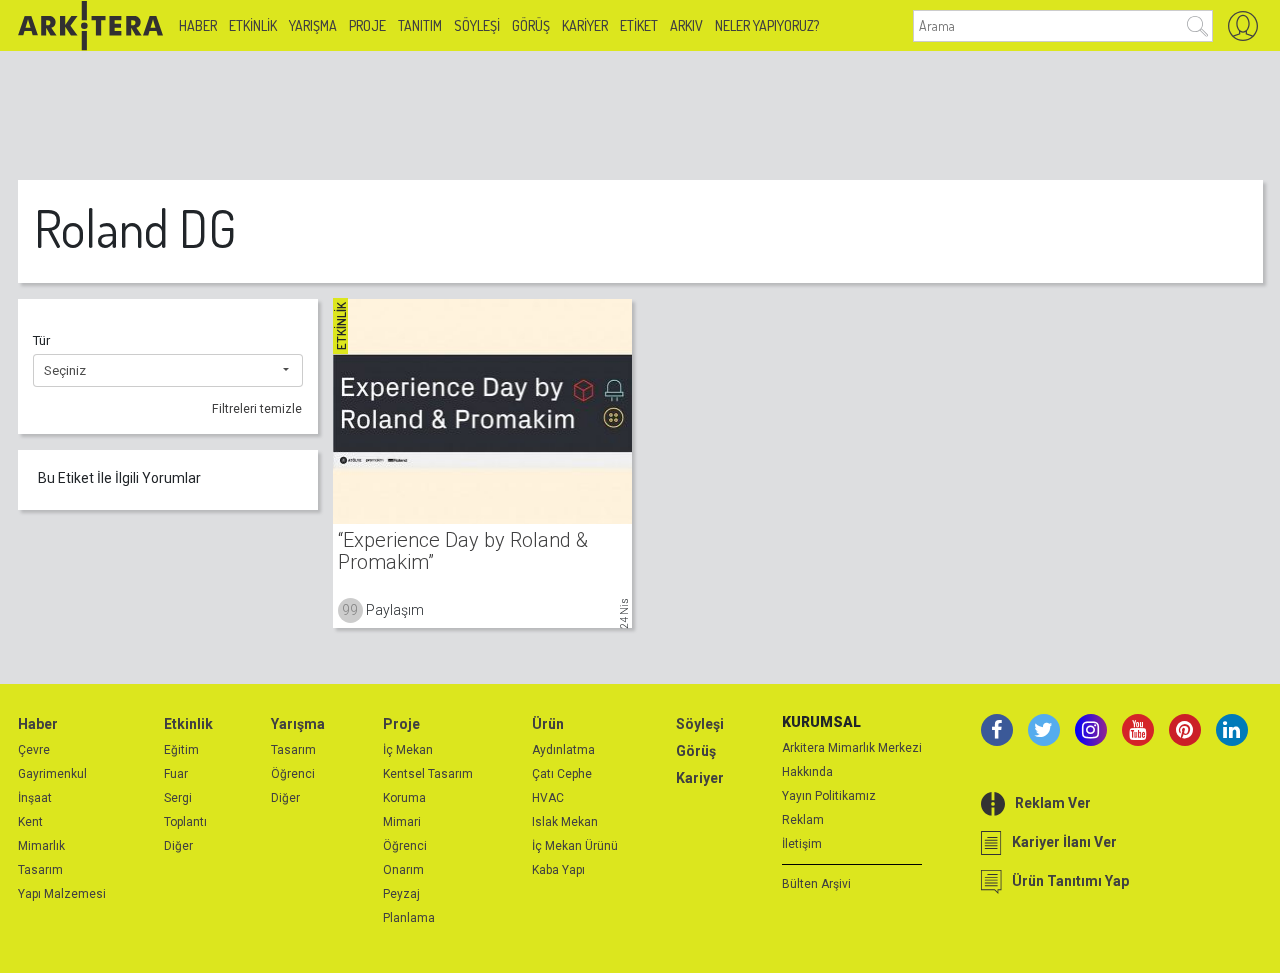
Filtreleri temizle (257, 409)
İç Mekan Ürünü (575, 846)
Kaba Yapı (558, 870)
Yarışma (313, 25)
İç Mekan (408, 750)
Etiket (639, 25)
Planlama (409, 918)
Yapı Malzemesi (62, 894)
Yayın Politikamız (829, 796)
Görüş (531, 25)
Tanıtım (420, 25)
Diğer (178, 846)
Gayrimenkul (52, 774)
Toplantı (185, 822)
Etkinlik (253, 25)
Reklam (803, 820)
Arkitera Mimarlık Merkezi (852, 748)
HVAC (548, 798)
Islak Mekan (565, 822)
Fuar (176, 774)
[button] (168, 371)
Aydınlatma (563, 750)
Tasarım (40, 870)
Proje (367, 25)
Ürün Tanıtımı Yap (1070, 881)
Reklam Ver (1053, 803)
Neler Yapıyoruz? (767, 25)
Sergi (178, 798)
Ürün (548, 724)
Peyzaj (401, 894)
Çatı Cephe (562, 774)
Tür (41, 340)
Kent (30, 822)
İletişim (802, 844)
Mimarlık (41, 846)
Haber (198, 25)
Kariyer (585, 25)
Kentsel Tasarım (428, 774)
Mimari (402, 822)
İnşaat (35, 798)
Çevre (34, 750)
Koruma (404, 798)
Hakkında (807, 772)
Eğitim (181, 750)
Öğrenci (293, 774)
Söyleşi (477, 25)
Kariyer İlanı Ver (1064, 842)
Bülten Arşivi (816, 884)
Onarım (403, 870)
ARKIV (686, 25)
